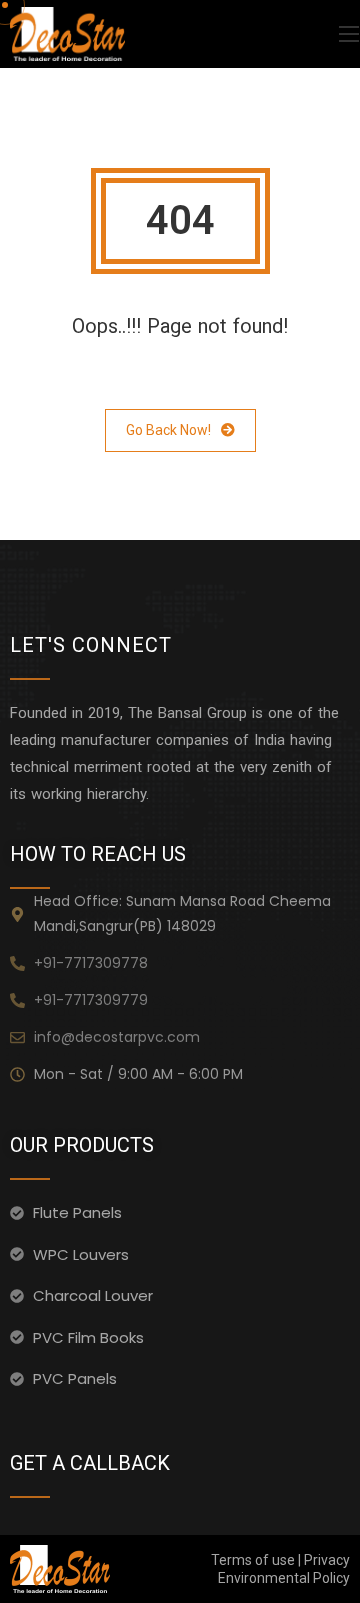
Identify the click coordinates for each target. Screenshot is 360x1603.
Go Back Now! (168, 430)
